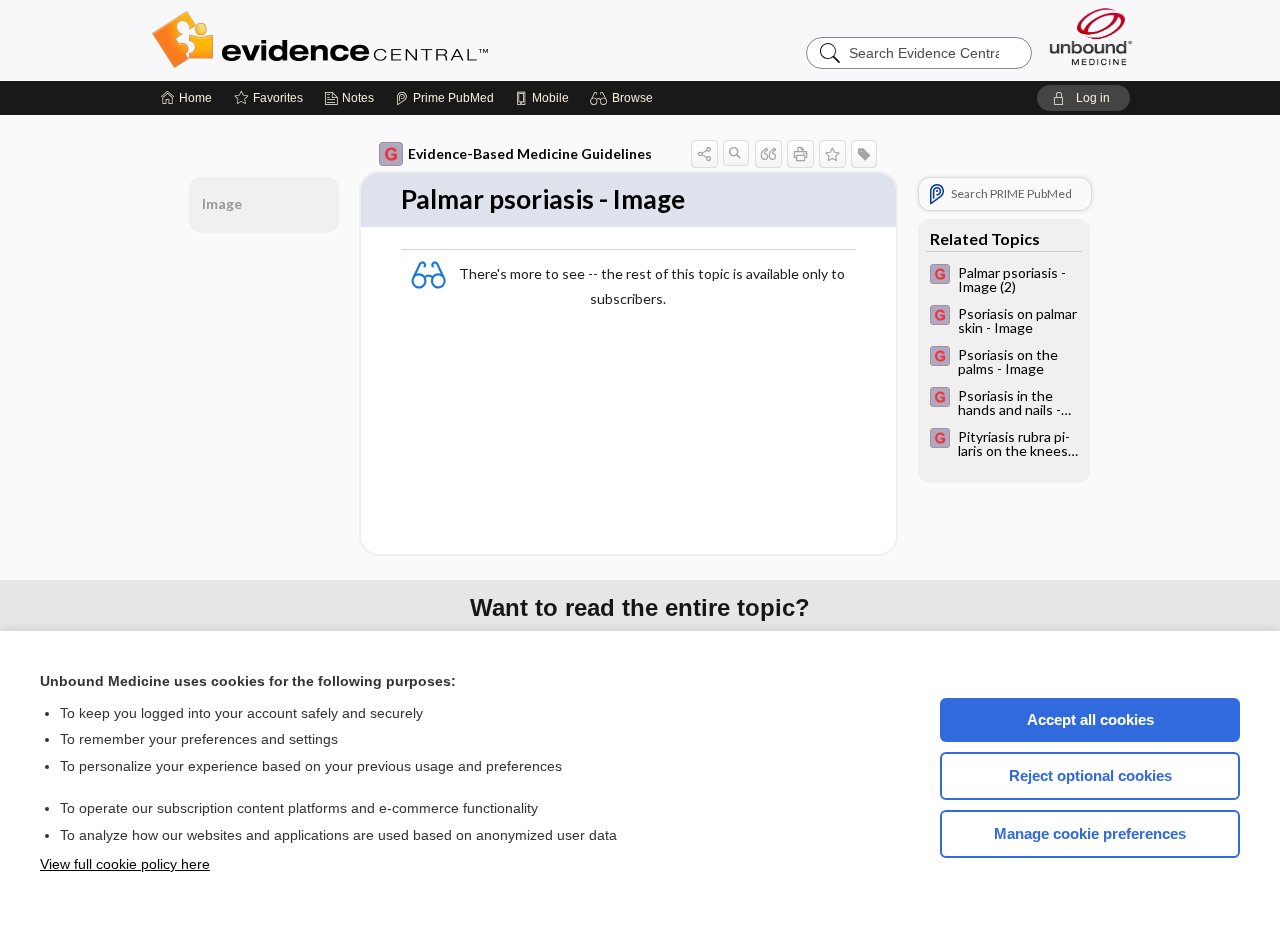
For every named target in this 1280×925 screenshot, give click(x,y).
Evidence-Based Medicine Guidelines (530, 153)
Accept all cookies (1090, 719)
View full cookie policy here (125, 864)
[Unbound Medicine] (1091, 36)
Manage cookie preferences (1090, 833)
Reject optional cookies (1090, 775)
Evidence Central (400, 40)
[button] (624, 98)
